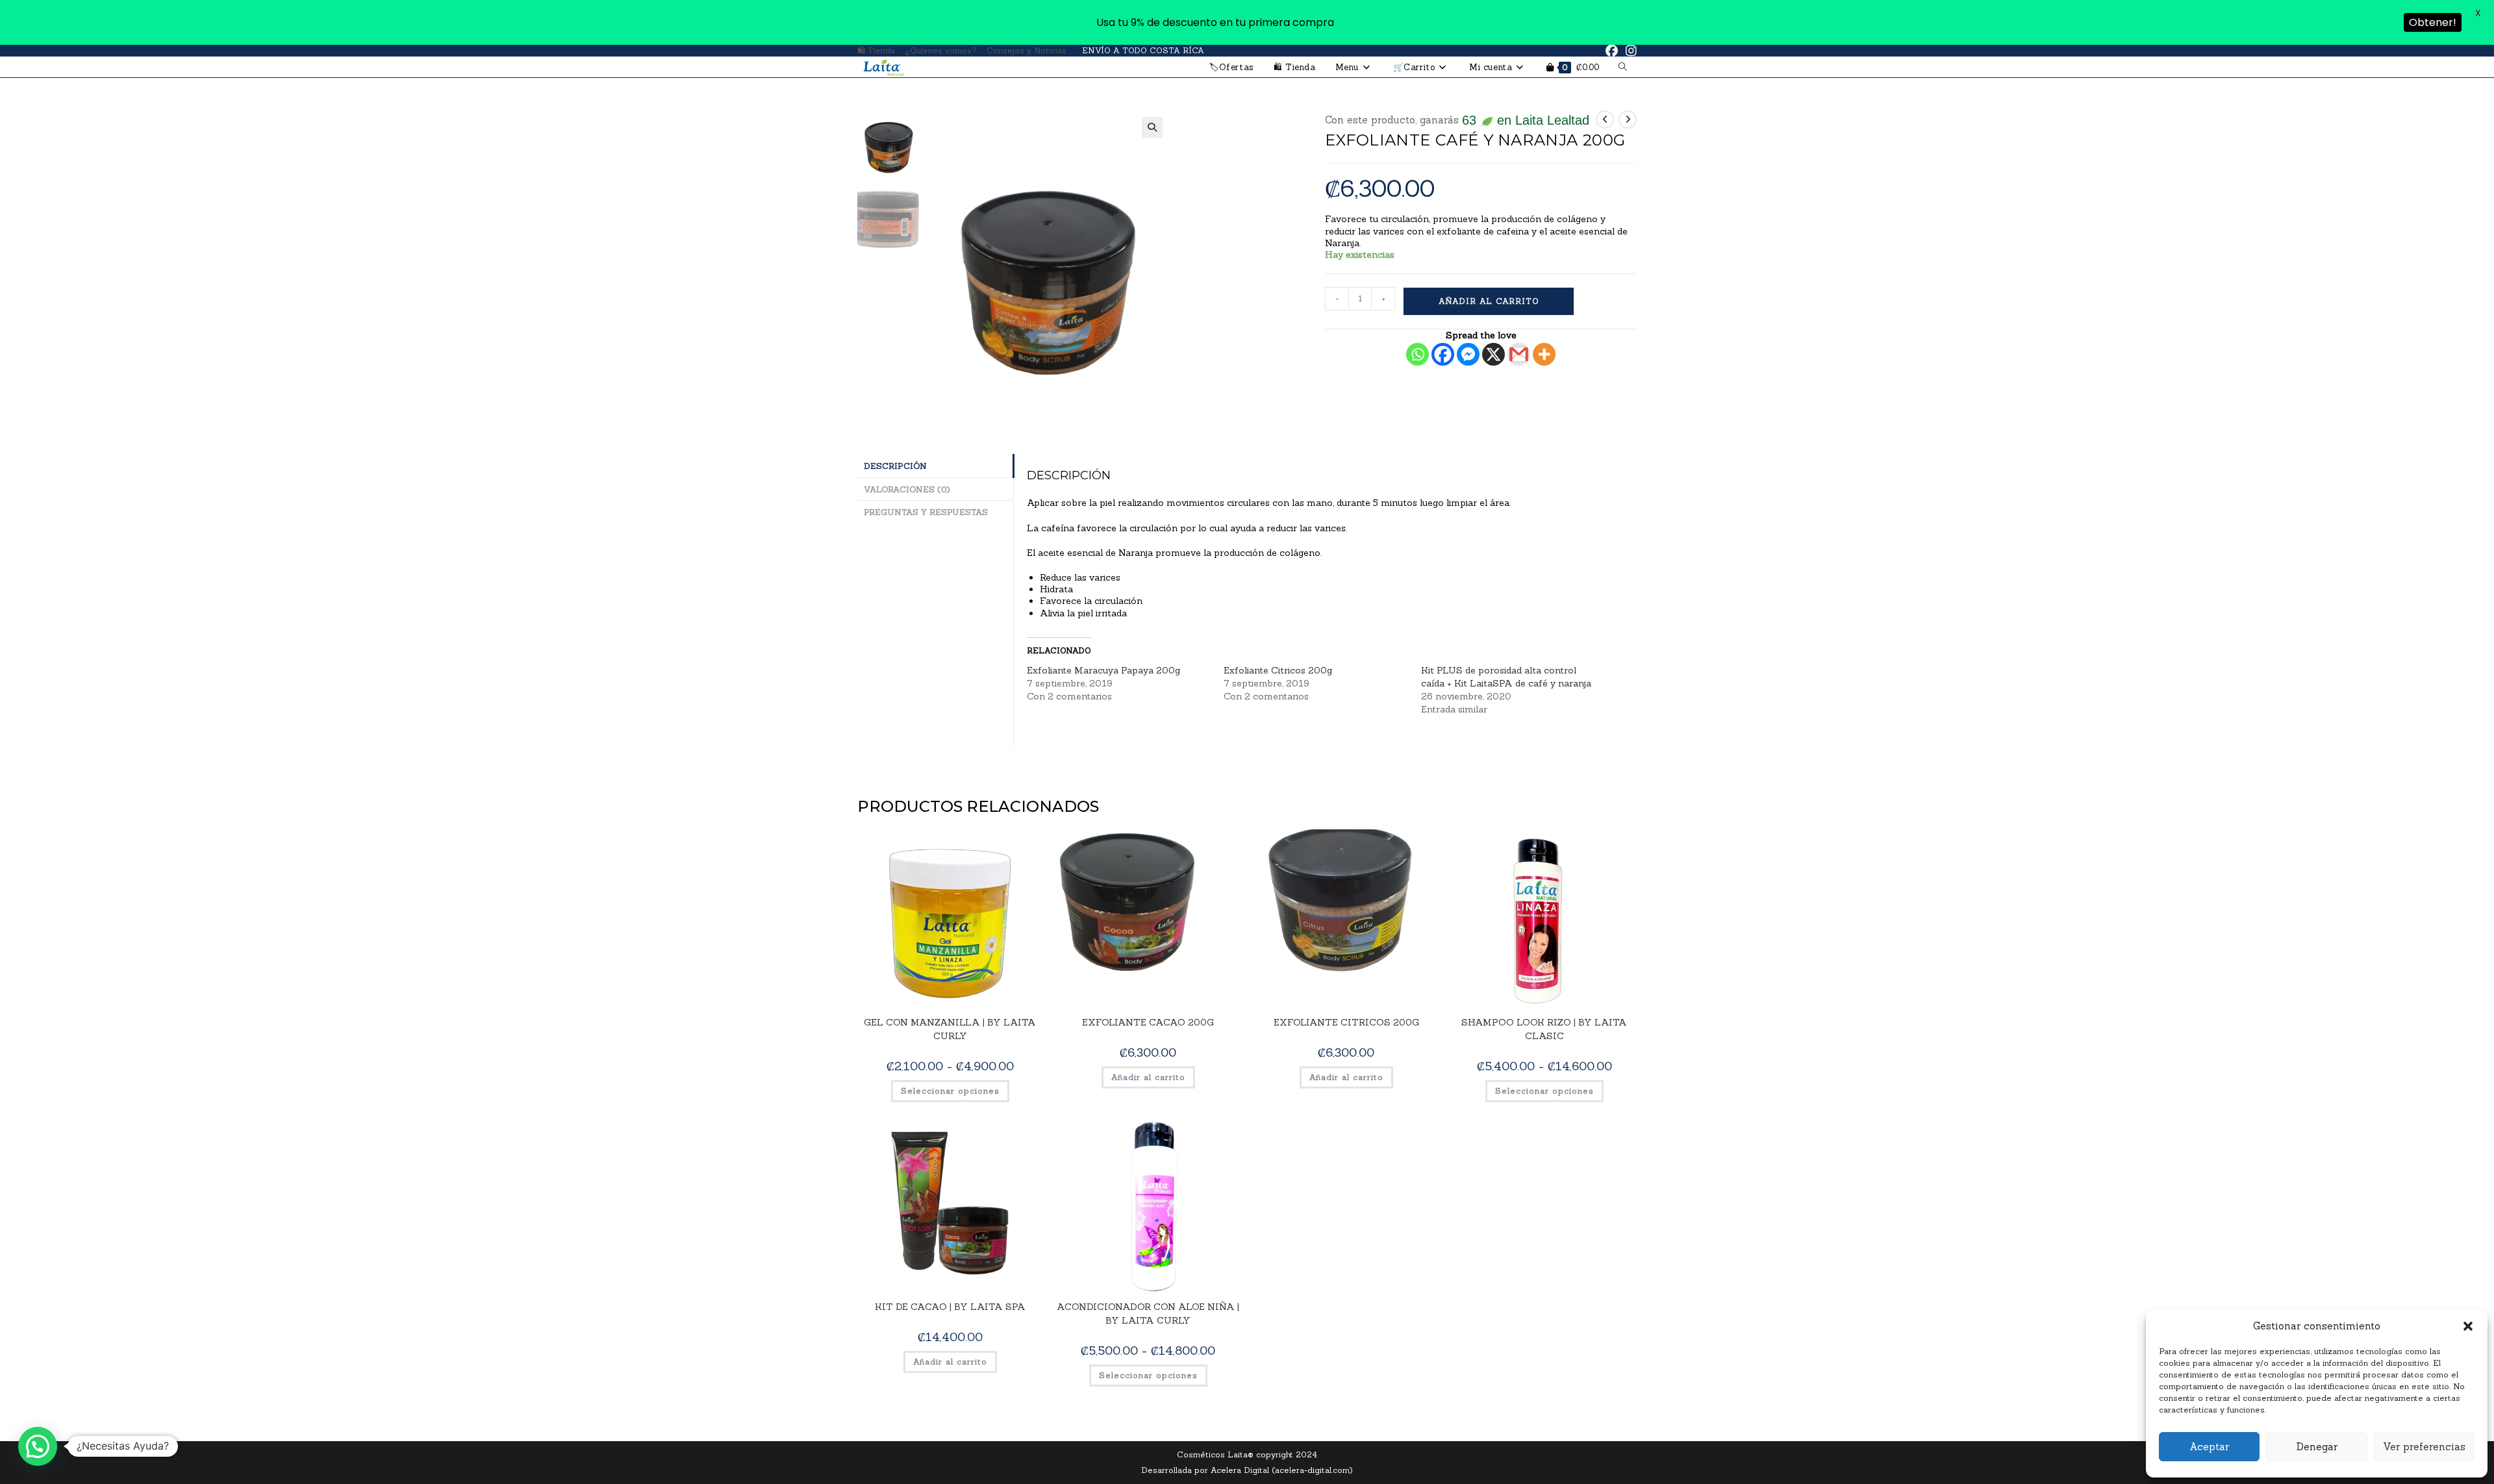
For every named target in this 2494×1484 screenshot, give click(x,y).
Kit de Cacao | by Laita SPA (950, 1307)
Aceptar (2209, 1447)
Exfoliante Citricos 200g (1278, 670)
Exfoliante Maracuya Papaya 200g (1103, 670)
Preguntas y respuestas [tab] (926, 512)
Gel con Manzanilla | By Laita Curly (950, 1029)
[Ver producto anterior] (1605, 119)
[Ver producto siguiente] (1628, 119)
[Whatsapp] (1417, 354)
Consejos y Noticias (1027, 50)
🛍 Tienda (876, 50)
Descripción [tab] (895, 466)
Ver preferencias (2424, 1447)
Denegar (2317, 1447)
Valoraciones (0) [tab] (907, 489)
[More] (1544, 354)
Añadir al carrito (1489, 301)
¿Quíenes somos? (941, 50)
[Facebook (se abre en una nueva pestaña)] (1612, 51)
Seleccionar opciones (950, 1091)
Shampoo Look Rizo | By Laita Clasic (1544, 1029)
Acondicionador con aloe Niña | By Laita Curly (1148, 1314)
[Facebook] (1443, 354)
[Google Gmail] (1519, 354)
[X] (1493, 354)
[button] (2468, 1326)
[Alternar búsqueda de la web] (1623, 67)
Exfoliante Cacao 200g (1148, 1022)
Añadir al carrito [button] (1148, 1077)
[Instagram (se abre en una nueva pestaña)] (1629, 51)
